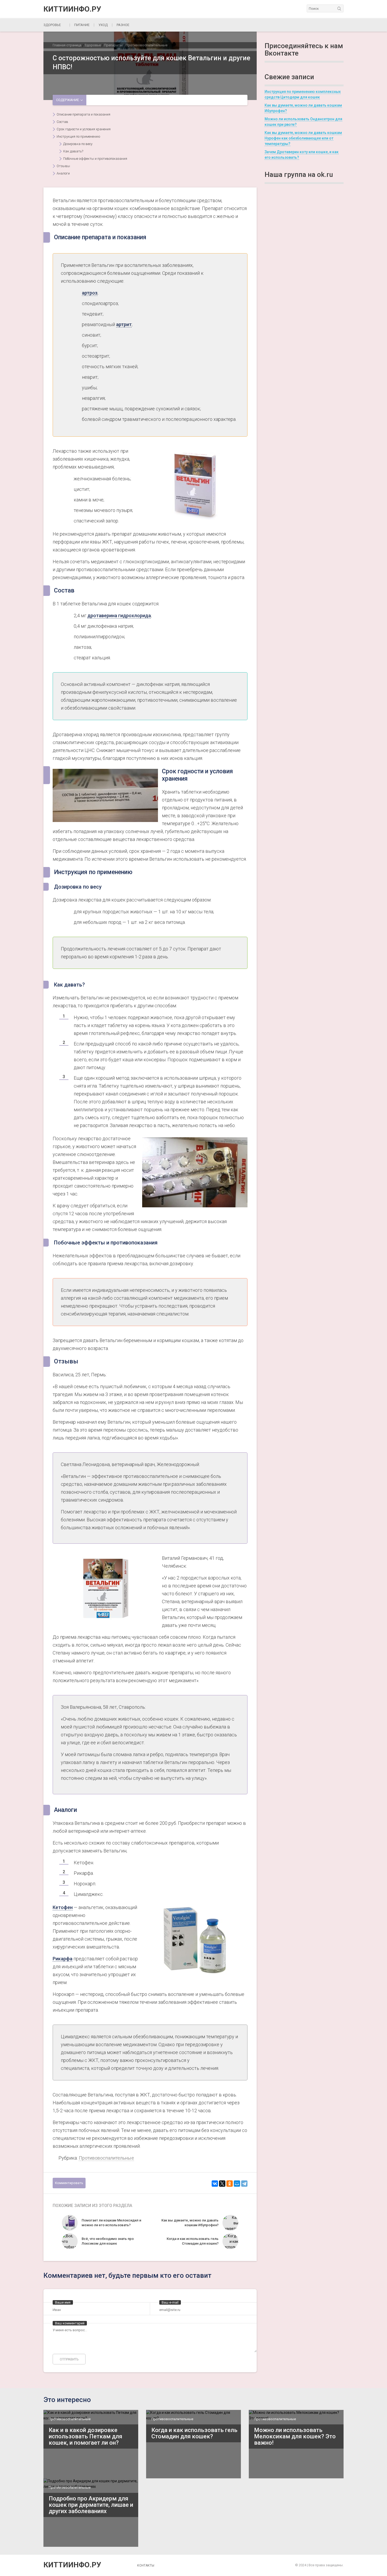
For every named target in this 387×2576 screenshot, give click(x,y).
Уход (103, 25)
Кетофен (63, 1907)
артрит (124, 324)
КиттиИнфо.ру (72, 9)
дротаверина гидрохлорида (119, 616)
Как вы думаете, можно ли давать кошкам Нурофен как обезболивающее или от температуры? (303, 138)
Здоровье (52, 25)
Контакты (146, 2565)
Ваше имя (63, 2302)
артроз (90, 293)
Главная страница (67, 45)
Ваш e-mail (170, 2302)
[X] (222, 2184)
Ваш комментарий (70, 2323)
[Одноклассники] (230, 2184)
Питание (82, 25)
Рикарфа (63, 1959)
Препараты (113, 45)
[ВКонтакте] (215, 2184)
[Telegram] (244, 2184)
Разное (123, 25)
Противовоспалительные (147, 45)
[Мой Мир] (237, 2184)
